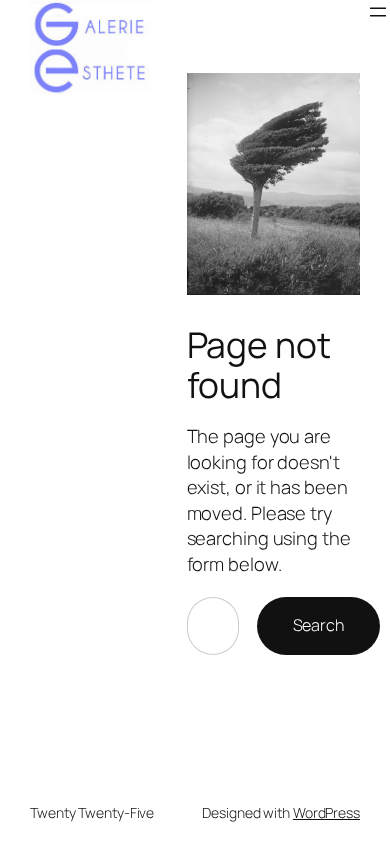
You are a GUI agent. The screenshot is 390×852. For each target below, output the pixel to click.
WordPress (326, 812)
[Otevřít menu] (378, 12)
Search (318, 625)
